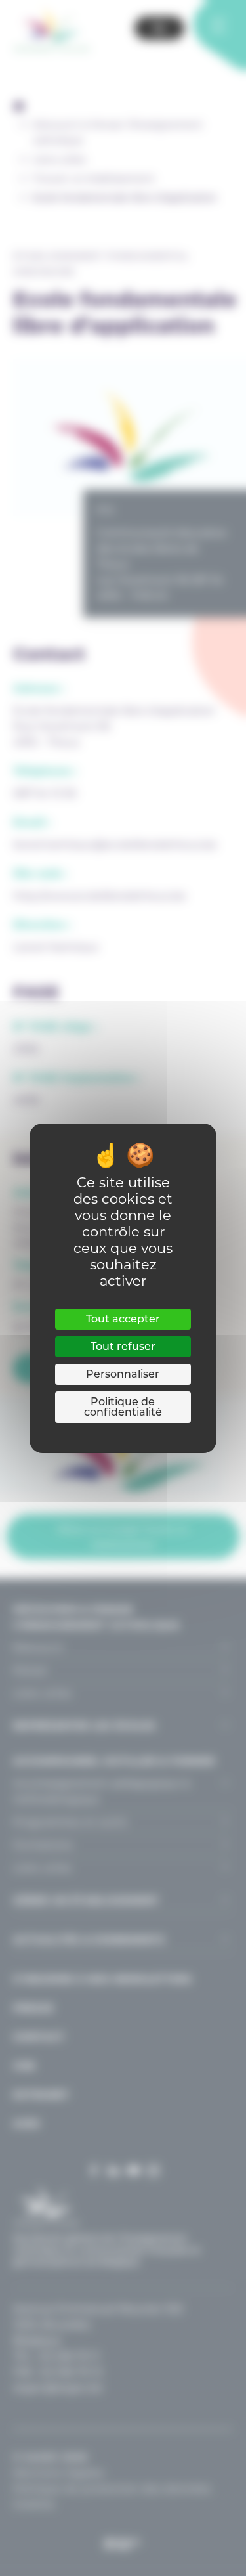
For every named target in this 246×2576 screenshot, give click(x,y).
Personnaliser (123, 1374)
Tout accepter (123, 1319)
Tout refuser (123, 1346)
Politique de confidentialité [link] (123, 1407)
